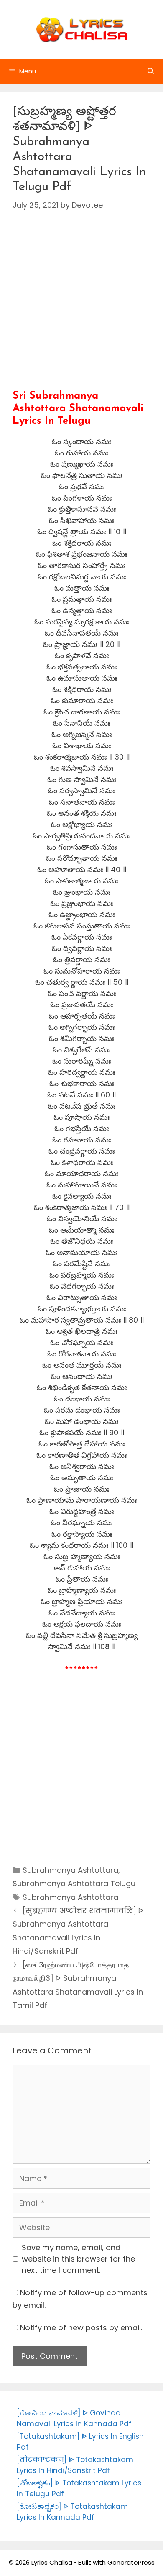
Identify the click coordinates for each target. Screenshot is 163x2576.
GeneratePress (131, 2562)
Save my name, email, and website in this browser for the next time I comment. (78, 2259)
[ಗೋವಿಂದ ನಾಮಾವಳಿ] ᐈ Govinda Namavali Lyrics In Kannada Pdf (74, 2418)
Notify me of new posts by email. (81, 2328)
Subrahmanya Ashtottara (70, 1870)
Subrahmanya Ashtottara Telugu (74, 1883)
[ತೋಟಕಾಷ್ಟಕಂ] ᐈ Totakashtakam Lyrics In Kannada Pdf (72, 2512)
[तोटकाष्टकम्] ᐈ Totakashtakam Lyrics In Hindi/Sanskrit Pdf (75, 2465)
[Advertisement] (81, 309)
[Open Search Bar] (151, 71)
